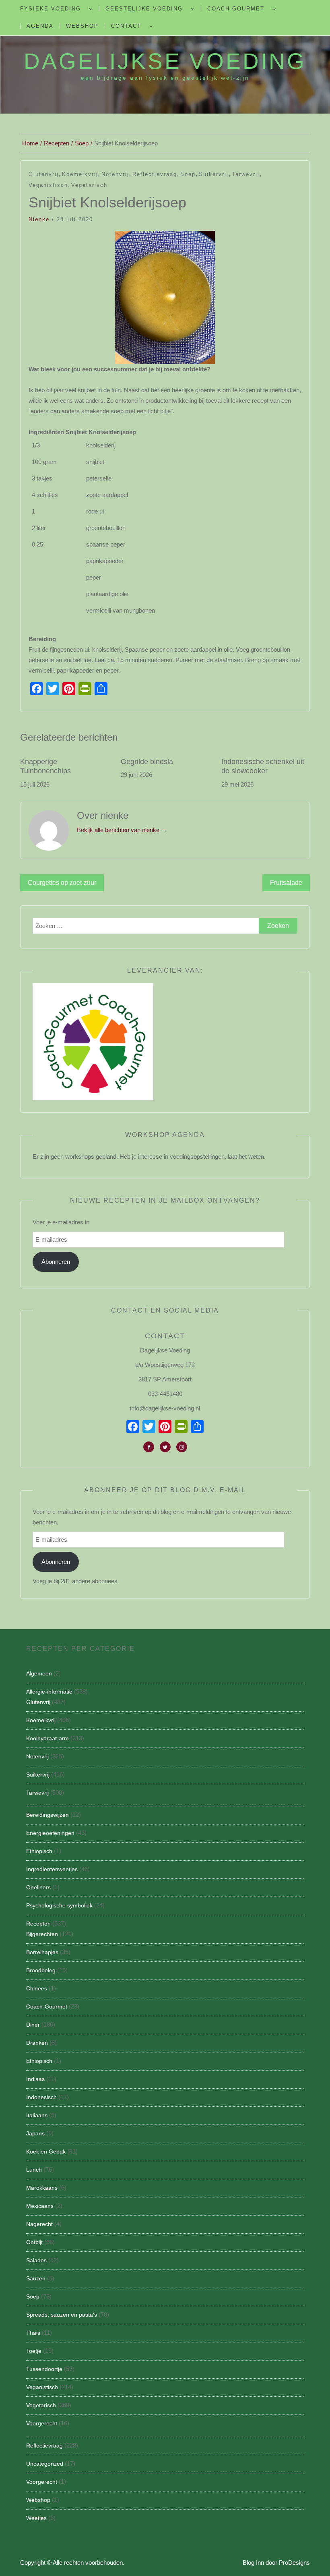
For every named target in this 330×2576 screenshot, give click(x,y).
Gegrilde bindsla (147, 762)
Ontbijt (34, 2242)
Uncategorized (45, 2464)
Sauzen (36, 2278)
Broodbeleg (41, 1970)
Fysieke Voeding (51, 9)
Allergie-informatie (49, 1692)
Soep (188, 174)
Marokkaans (42, 2188)
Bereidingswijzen (47, 1815)
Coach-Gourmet (236, 9)
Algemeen (39, 1673)
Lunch (34, 2170)
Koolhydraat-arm (47, 1738)
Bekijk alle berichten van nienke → (122, 830)
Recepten (38, 1924)
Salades (36, 2260)
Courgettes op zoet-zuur (62, 883)
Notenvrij (115, 174)
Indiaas (35, 2079)
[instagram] (182, 1447)
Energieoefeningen (50, 1833)
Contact (126, 26)
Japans (35, 2133)
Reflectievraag (155, 174)
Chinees (37, 1988)
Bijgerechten (42, 1934)
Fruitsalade (286, 883)
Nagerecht (39, 2224)
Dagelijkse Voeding (165, 61)
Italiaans (37, 2115)
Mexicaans (40, 2206)
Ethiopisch (39, 1851)
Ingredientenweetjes (52, 1869)
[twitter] (165, 1447)
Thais (33, 2333)
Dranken (37, 2043)
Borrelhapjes (42, 1952)
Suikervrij (214, 174)
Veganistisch (48, 185)
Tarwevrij (246, 174)
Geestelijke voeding (144, 9)
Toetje (34, 2351)
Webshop (82, 26)
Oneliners (38, 1887)
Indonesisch (41, 2097)
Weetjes (36, 2518)
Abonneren (56, 1262)
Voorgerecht (42, 2423)
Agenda (40, 26)
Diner (33, 2025)
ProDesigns (294, 2563)
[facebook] (149, 1447)
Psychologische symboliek (59, 1905)
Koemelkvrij (80, 174)
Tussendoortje (44, 2369)
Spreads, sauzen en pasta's (62, 2315)
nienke (39, 219)
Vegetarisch (89, 185)
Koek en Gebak (46, 2151)
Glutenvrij (44, 174)
